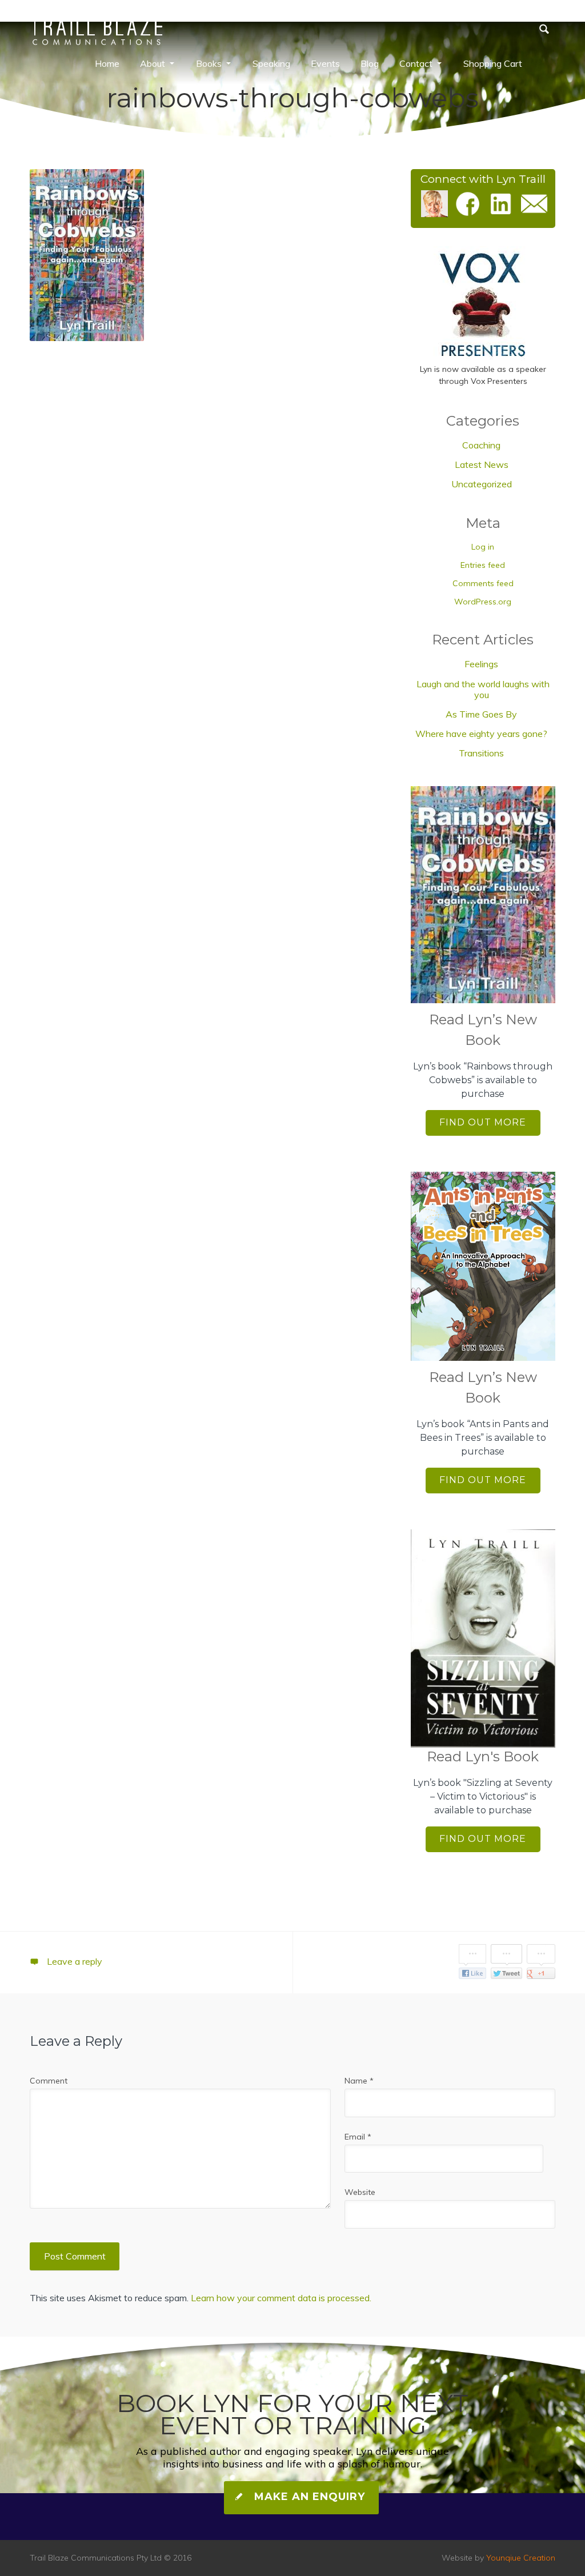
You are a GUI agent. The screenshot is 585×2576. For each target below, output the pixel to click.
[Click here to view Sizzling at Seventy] (483, 1638)
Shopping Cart (493, 63)
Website (360, 2192)
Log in (483, 547)
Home (107, 63)
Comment (49, 2081)
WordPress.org (483, 602)
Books (209, 63)
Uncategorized (482, 484)
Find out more (483, 1122)
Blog (370, 63)
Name (359, 2081)
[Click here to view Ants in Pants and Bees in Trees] (483, 1266)
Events (325, 63)
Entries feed (483, 565)
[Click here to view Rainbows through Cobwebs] (483, 895)
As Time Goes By (481, 714)
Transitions (481, 753)
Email (358, 2137)
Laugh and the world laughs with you (483, 689)
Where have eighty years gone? (481, 734)
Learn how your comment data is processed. (281, 2298)
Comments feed (483, 583)
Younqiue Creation (521, 2558)
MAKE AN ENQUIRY (308, 2497)
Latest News (482, 464)
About (153, 63)
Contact (416, 63)
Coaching (481, 445)
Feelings (481, 664)
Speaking (271, 63)
